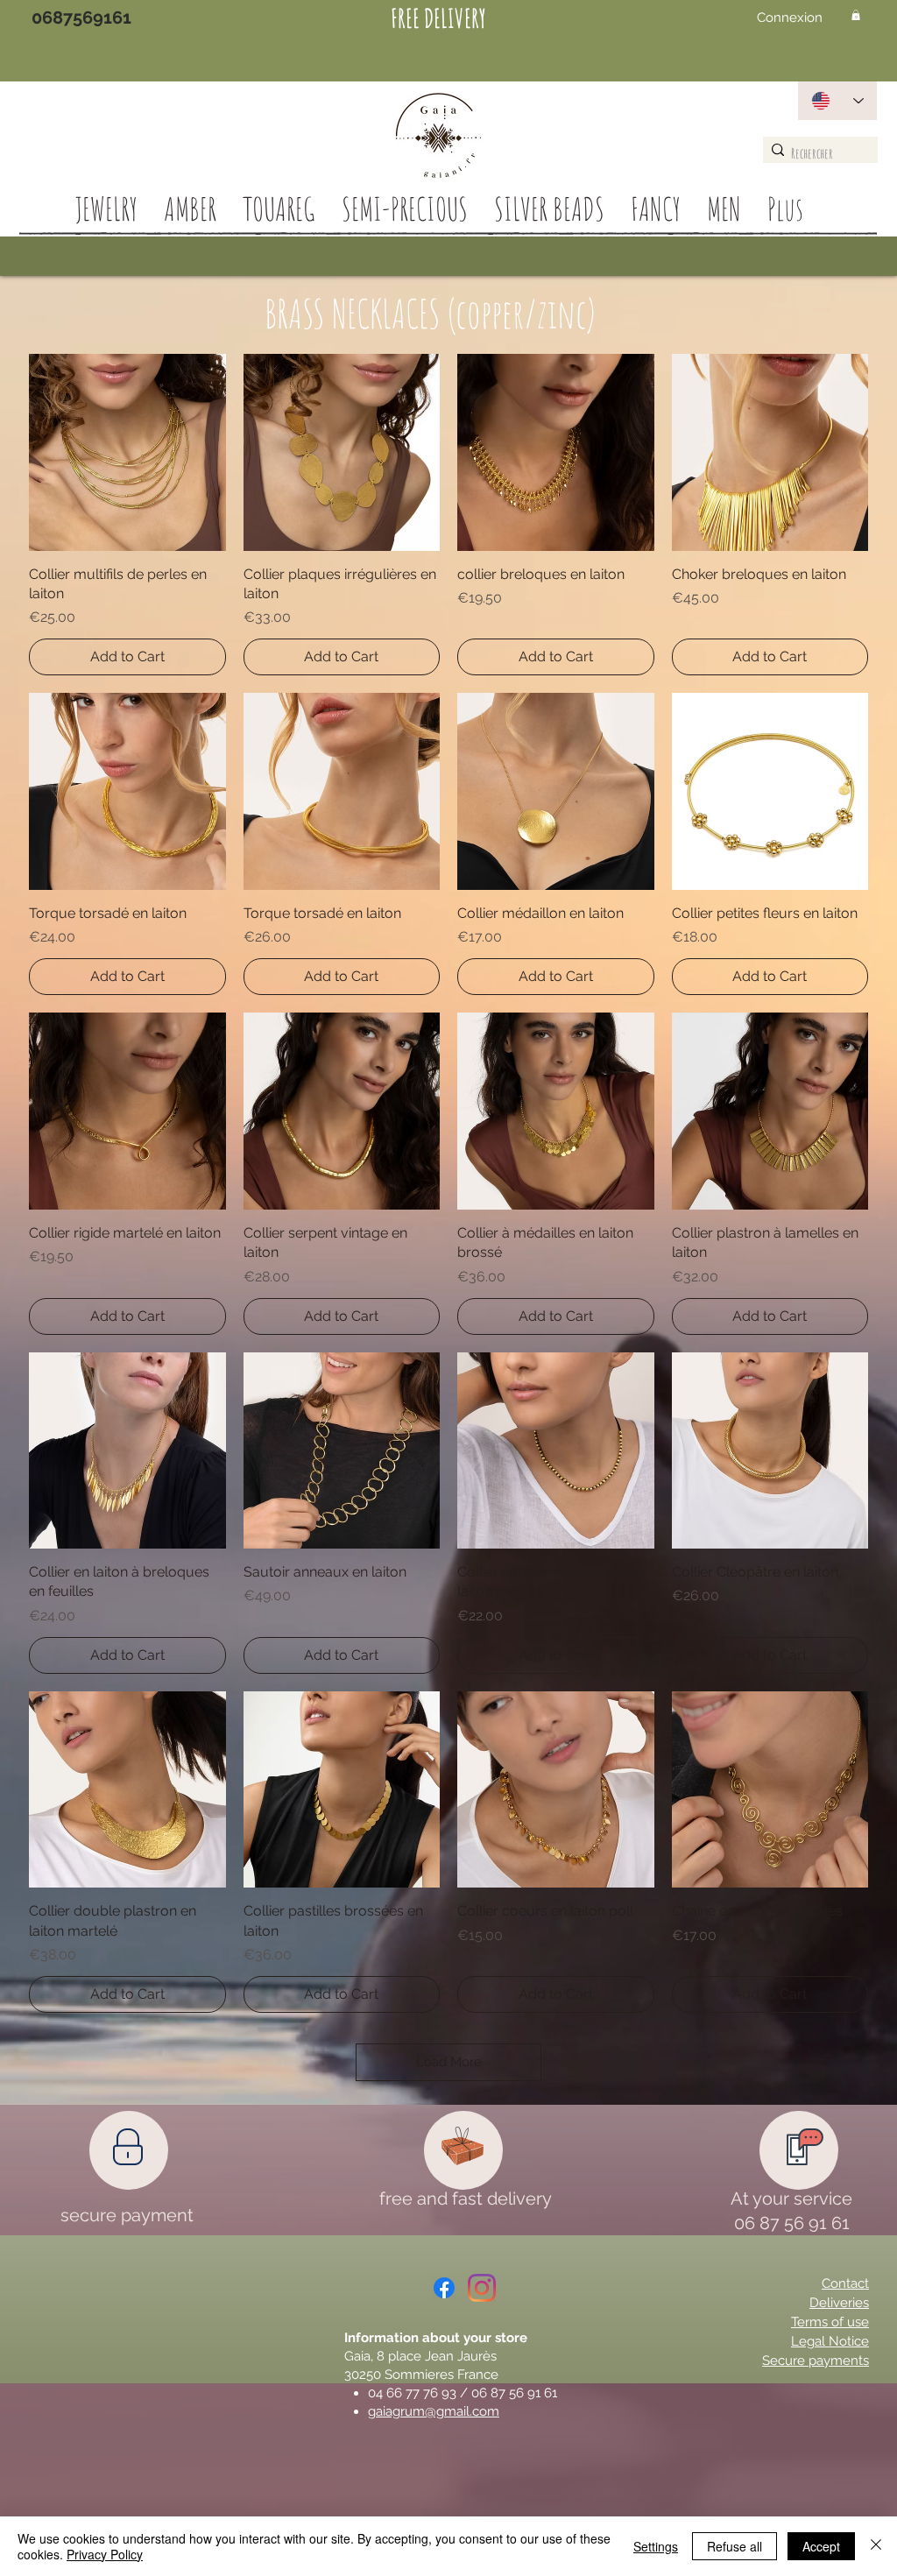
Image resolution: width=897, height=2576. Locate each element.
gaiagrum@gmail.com (434, 2411)
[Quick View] (127, 452)
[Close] (876, 2546)
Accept (821, 2546)
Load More (449, 2062)
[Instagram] (482, 2288)
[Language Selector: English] (837, 101)
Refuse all (735, 2546)
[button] (856, 15)
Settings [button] (656, 2546)
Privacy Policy (105, 2554)
